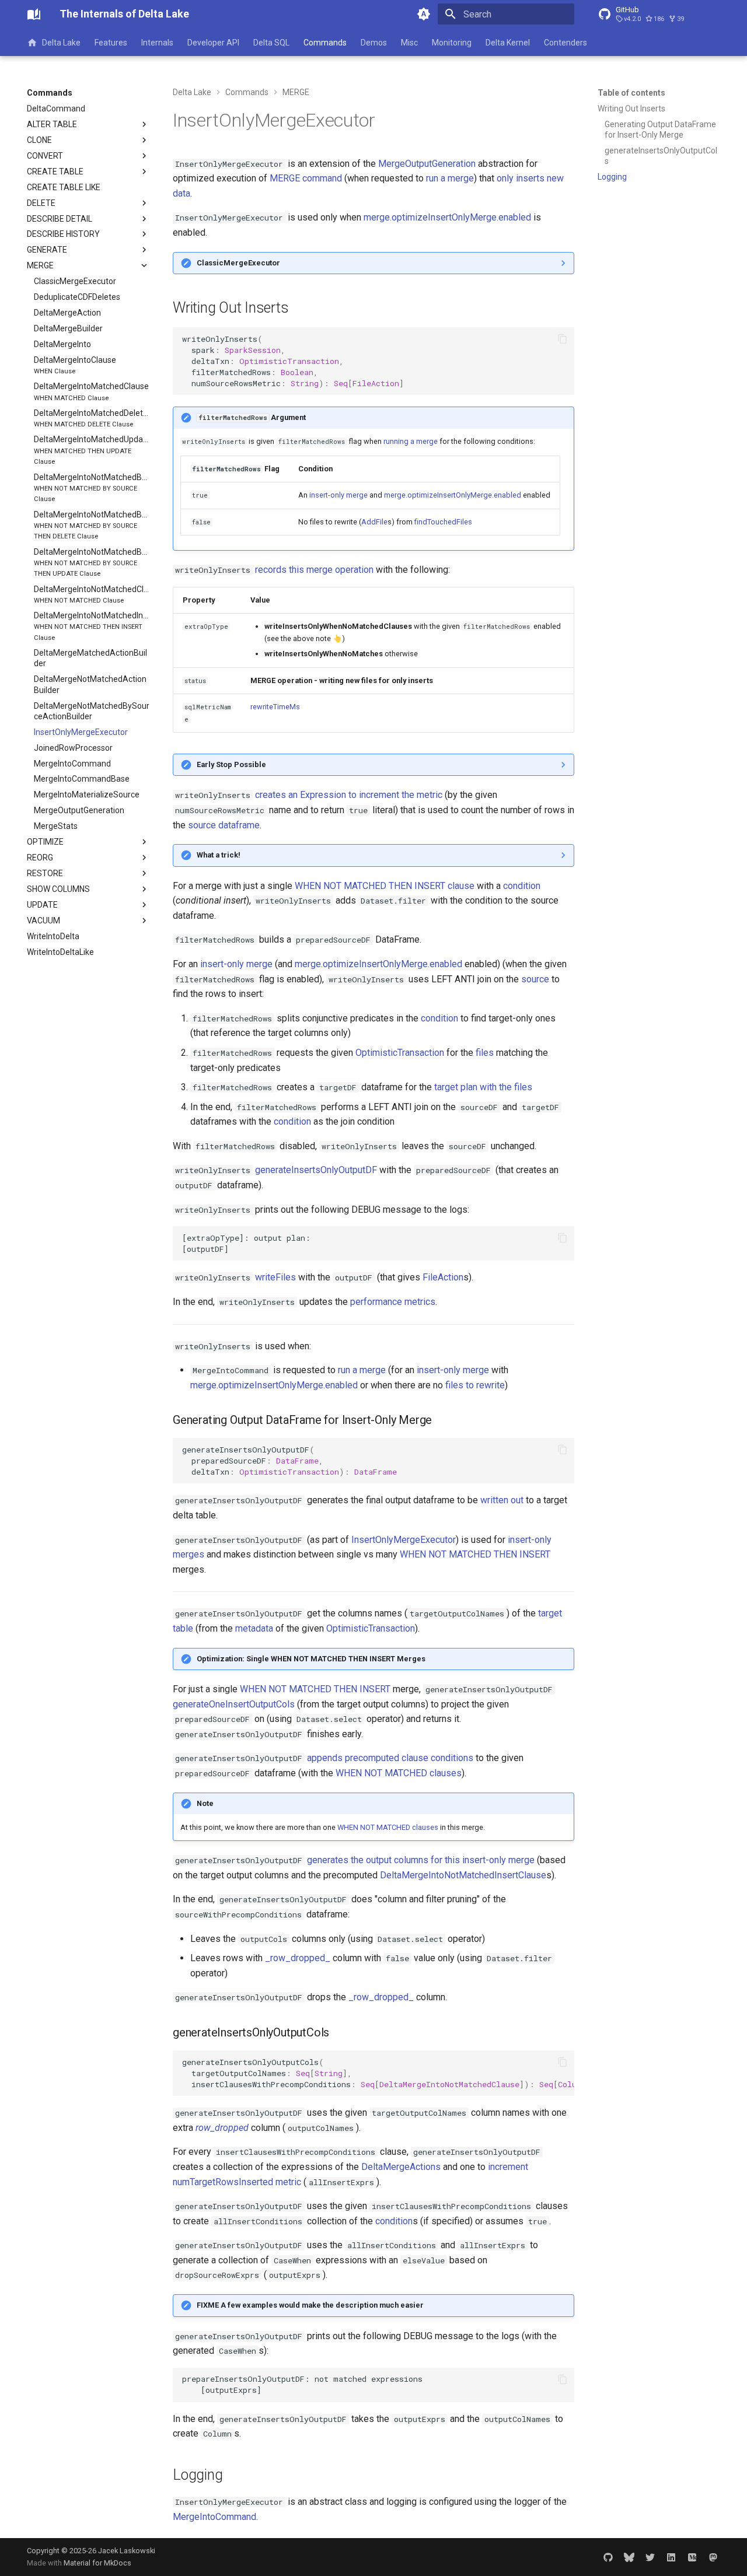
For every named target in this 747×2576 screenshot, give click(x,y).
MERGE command (306, 178)
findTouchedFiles (443, 522)
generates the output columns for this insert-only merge (421, 1860)
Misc (409, 43)
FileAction (443, 1277)
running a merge (411, 441)
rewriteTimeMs (275, 707)
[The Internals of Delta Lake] (34, 14)
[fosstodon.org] (713, 2557)
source (535, 979)
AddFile (374, 522)
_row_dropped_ (298, 1958)
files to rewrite (475, 1385)
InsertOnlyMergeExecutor (404, 1540)
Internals (157, 43)
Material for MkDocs (97, 2563)
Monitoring (452, 43)
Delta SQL (271, 43)
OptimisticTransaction (400, 1053)
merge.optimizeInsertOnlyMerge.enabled (447, 217)
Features (111, 43)
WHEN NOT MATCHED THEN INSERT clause (385, 886)
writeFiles (275, 1277)
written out (502, 1500)
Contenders (566, 43)
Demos (374, 43)
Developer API (213, 43)
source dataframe (224, 825)
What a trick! (219, 855)
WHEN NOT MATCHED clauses (399, 1773)
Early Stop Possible (231, 764)
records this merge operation (314, 570)
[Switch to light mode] (424, 14)
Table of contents (631, 93)
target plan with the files (483, 1087)
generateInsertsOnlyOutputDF (316, 1170)
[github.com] (608, 2557)
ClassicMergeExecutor (238, 263)
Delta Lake (61, 43)
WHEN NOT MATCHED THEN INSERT (475, 1554)
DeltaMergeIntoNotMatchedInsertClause (463, 1875)
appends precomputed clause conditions (390, 1758)
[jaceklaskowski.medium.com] (692, 2557)
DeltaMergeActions (401, 2167)
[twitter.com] (650, 2557)
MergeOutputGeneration (427, 164)
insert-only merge (338, 495)
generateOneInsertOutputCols (234, 1704)
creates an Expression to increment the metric (349, 795)
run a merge (450, 178)
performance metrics (393, 1302)
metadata (254, 1628)
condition (522, 886)
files (485, 1053)
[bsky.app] (629, 2557)
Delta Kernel (508, 43)
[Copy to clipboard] (563, 339)
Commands (325, 43)
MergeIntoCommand (214, 2517)
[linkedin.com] (671, 2557)
